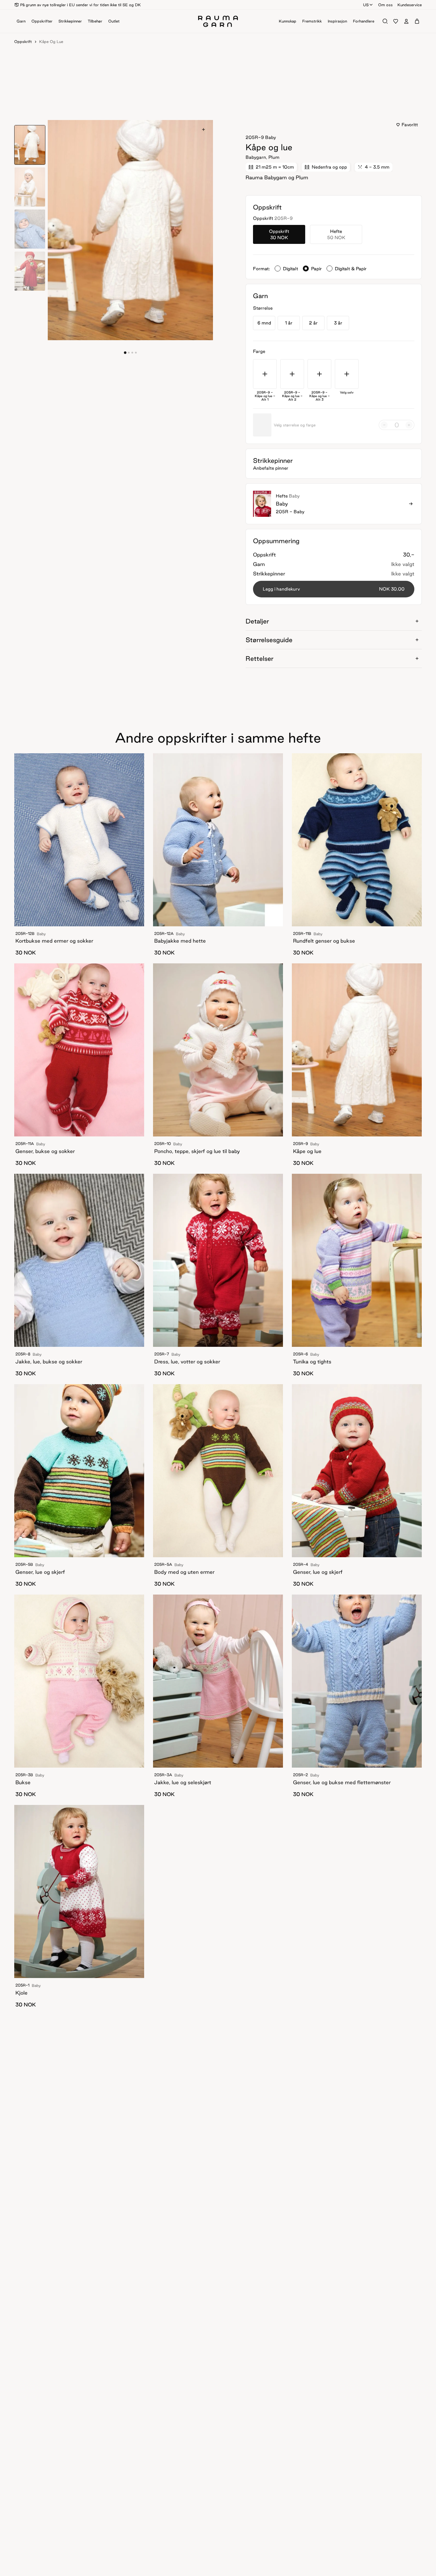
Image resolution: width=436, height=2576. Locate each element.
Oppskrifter (42, 21)
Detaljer (257, 621)
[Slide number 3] (136, 353)
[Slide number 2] (132, 353)
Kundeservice (410, 5)
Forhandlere (364, 21)
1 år (289, 323)
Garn (21, 21)
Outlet (114, 21)
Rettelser (260, 658)
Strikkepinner (70, 21)
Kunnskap (288, 21)
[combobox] (368, 5)
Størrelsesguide (269, 640)
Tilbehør (95, 21)
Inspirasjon (337, 21)
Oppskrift (23, 41)
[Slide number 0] (125, 353)
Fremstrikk (312, 21)
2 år (313, 323)
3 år (338, 323)
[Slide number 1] (129, 353)
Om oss (385, 5)
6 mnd (264, 323)
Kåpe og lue (51, 41)
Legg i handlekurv (334, 589)
